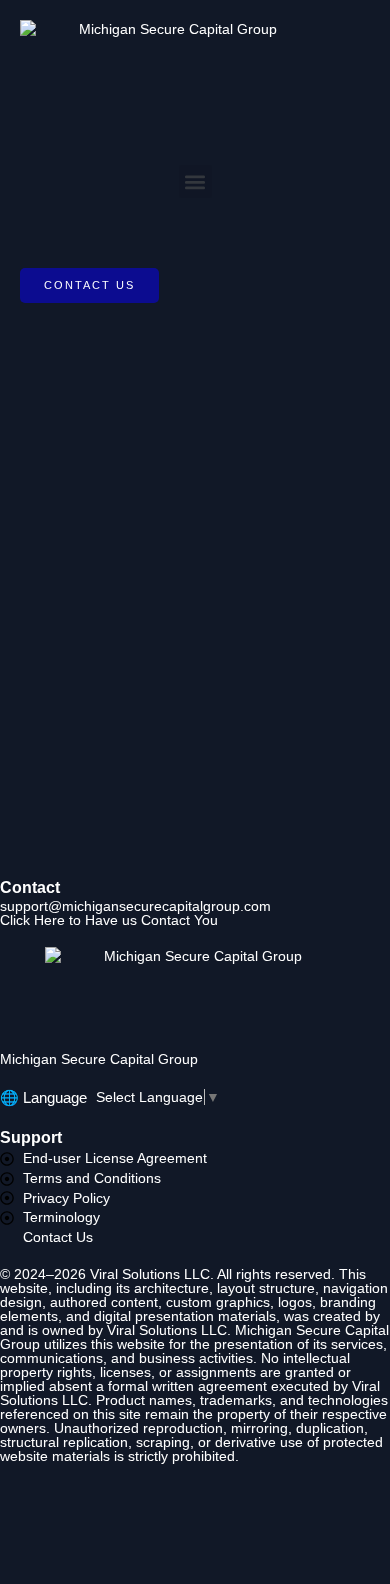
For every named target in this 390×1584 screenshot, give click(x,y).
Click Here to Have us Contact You (109, 920)
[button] (195, 181)
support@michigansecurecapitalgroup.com (135, 906)
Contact (30, 887)
